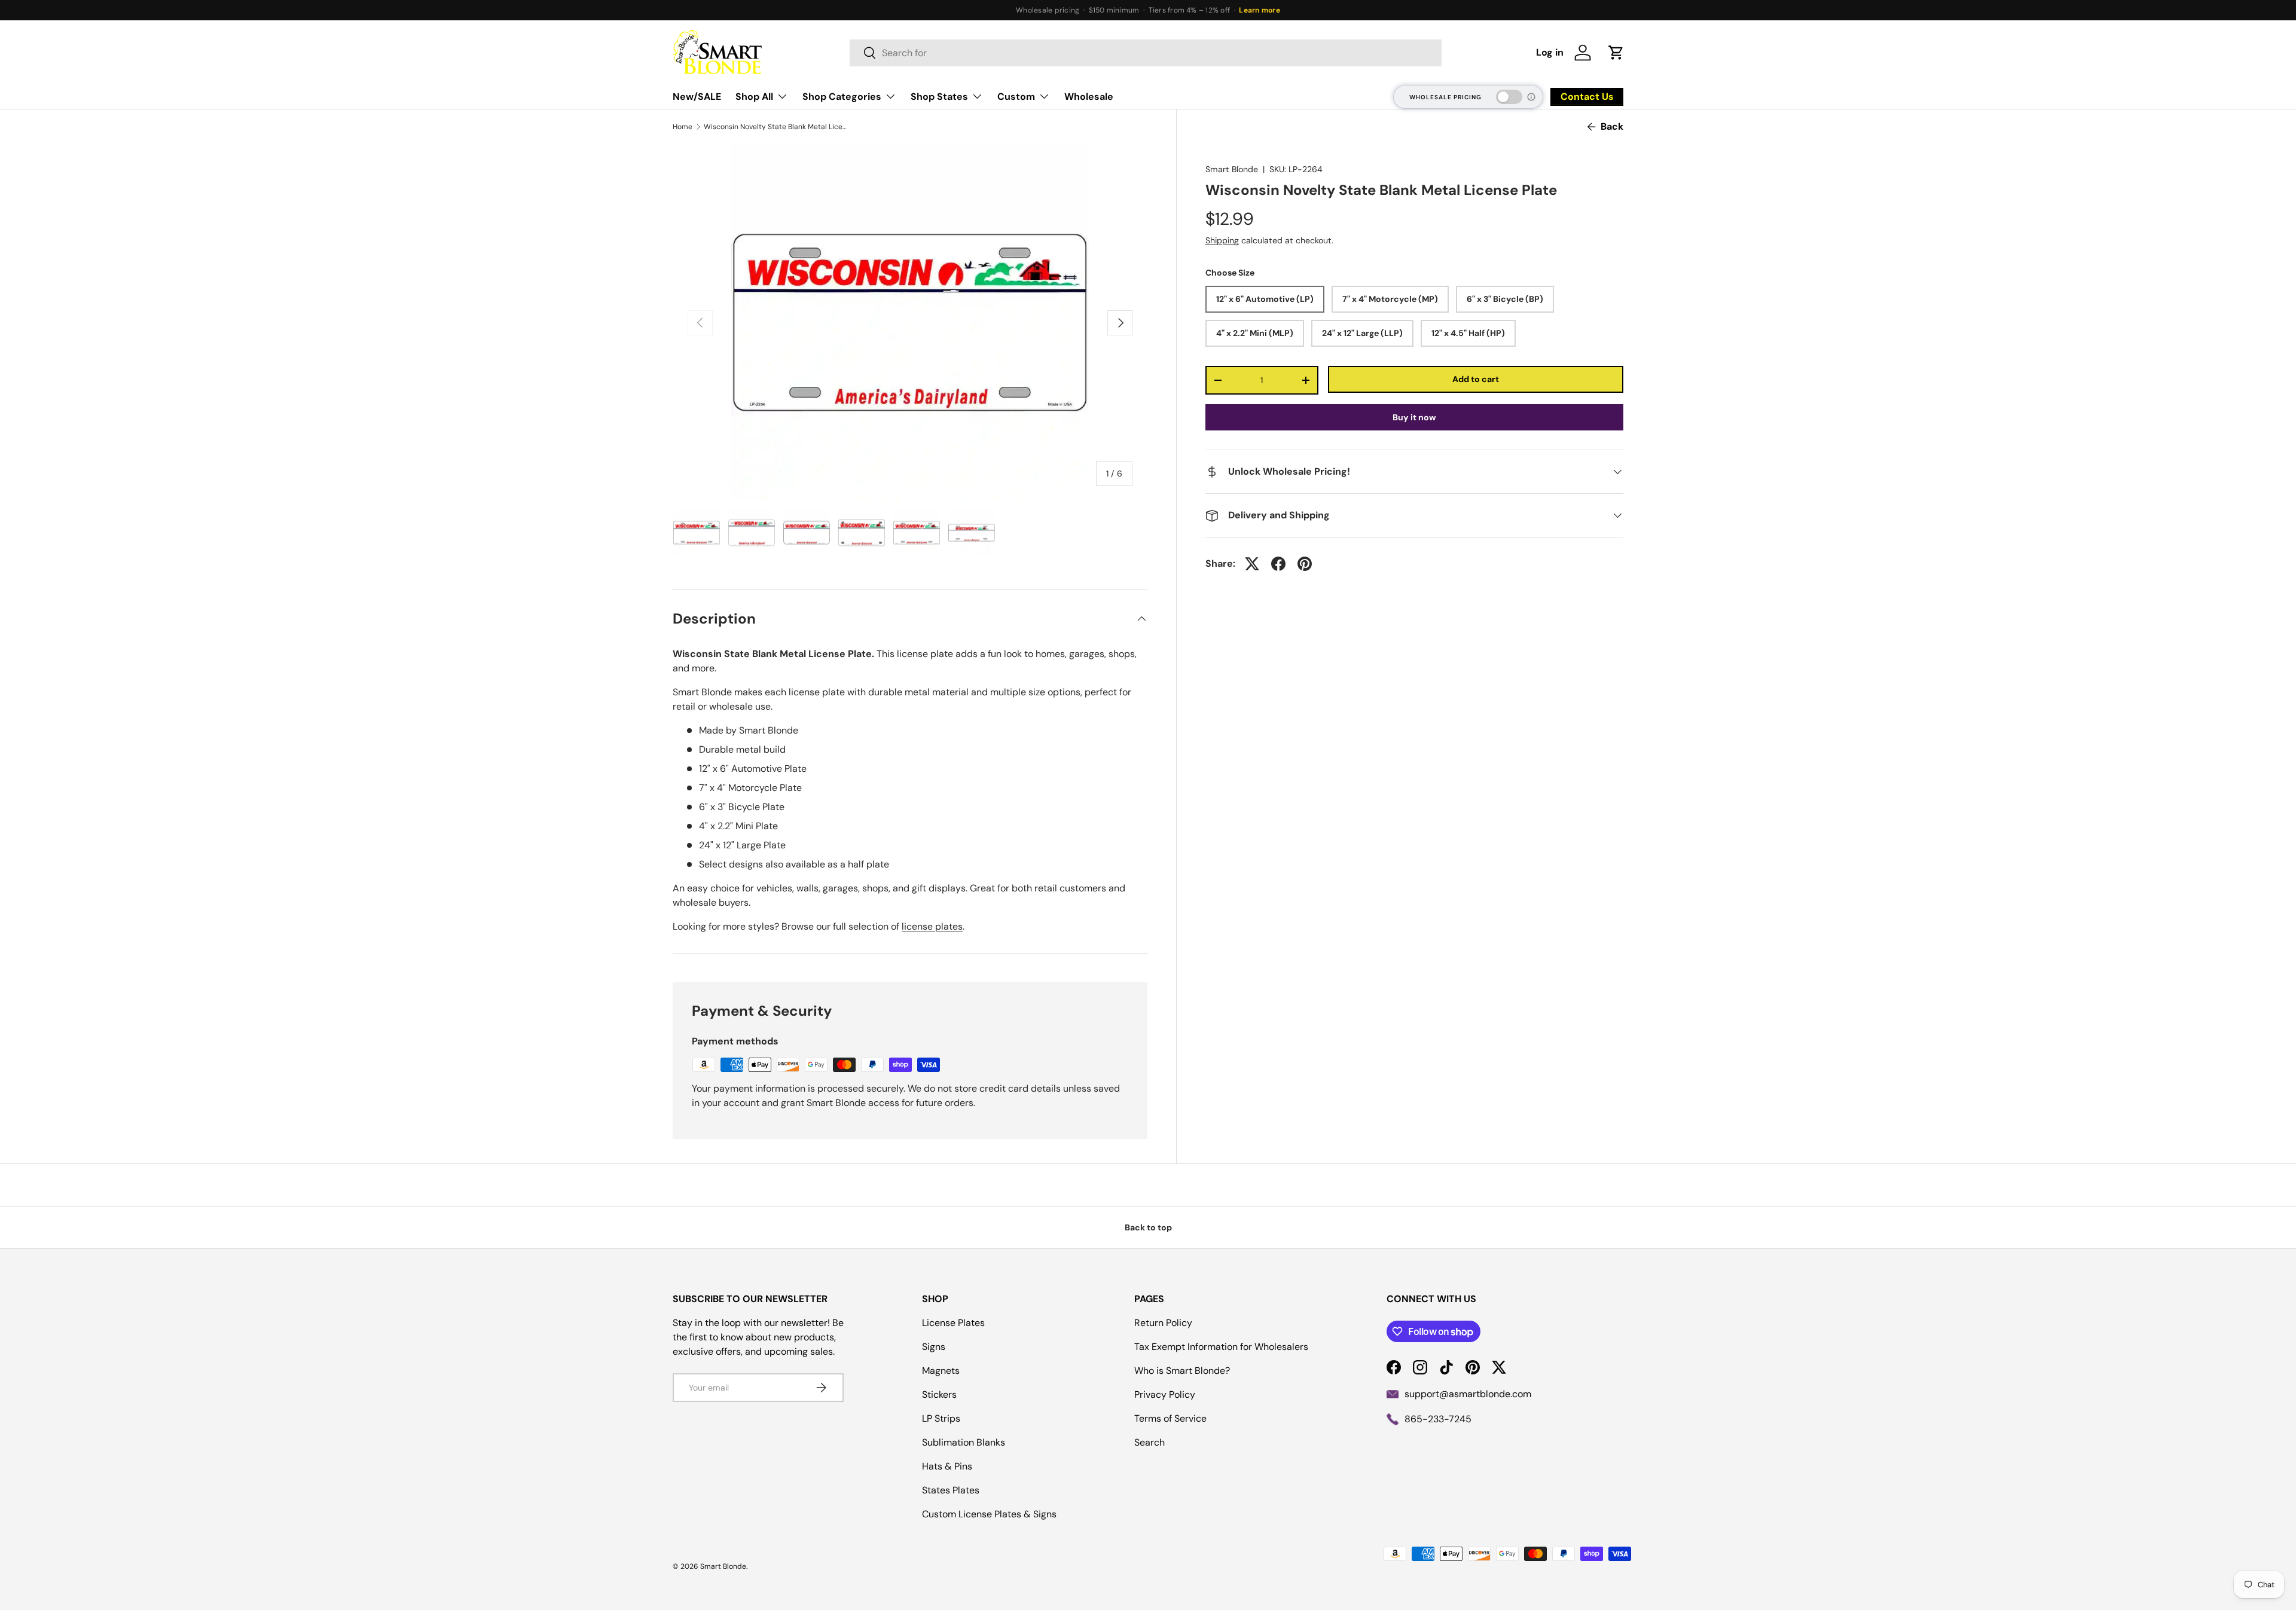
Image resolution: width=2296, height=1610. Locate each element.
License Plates (953, 1323)
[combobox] (1146, 53)
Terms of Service (1170, 1418)
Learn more (1259, 10)
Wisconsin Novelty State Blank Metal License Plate (775, 127)
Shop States (939, 97)
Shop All (754, 97)
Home (683, 127)
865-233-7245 (1438, 1419)
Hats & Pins (947, 1466)
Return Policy (1163, 1323)
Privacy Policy (1165, 1394)
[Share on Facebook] (1278, 564)
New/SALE (697, 97)
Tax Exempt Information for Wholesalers (1221, 1347)
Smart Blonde (1232, 169)
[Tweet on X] (1252, 564)
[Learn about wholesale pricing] (1532, 97)
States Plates (951, 1490)
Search (1149, 1442)
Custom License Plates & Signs (989, 1514)
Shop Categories (842, 97)
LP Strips (941, 1418)
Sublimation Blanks (964, 1442)
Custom (1016, 97)
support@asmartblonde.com (1468, 1394)
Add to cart (1476, 379)
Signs (934, 1347)
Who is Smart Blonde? (1182, 1371)
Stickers (939, 1394)
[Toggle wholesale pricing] (1509, 97)
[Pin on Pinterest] (1305, 564)
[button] (1616, 53)
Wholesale (1089, 97)
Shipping (1222, 240)
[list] (910, 323)
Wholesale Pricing (1445, 97)
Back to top (1148, 1227)
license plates (932, 926)
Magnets (941, 1371)
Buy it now (1414, 417)
